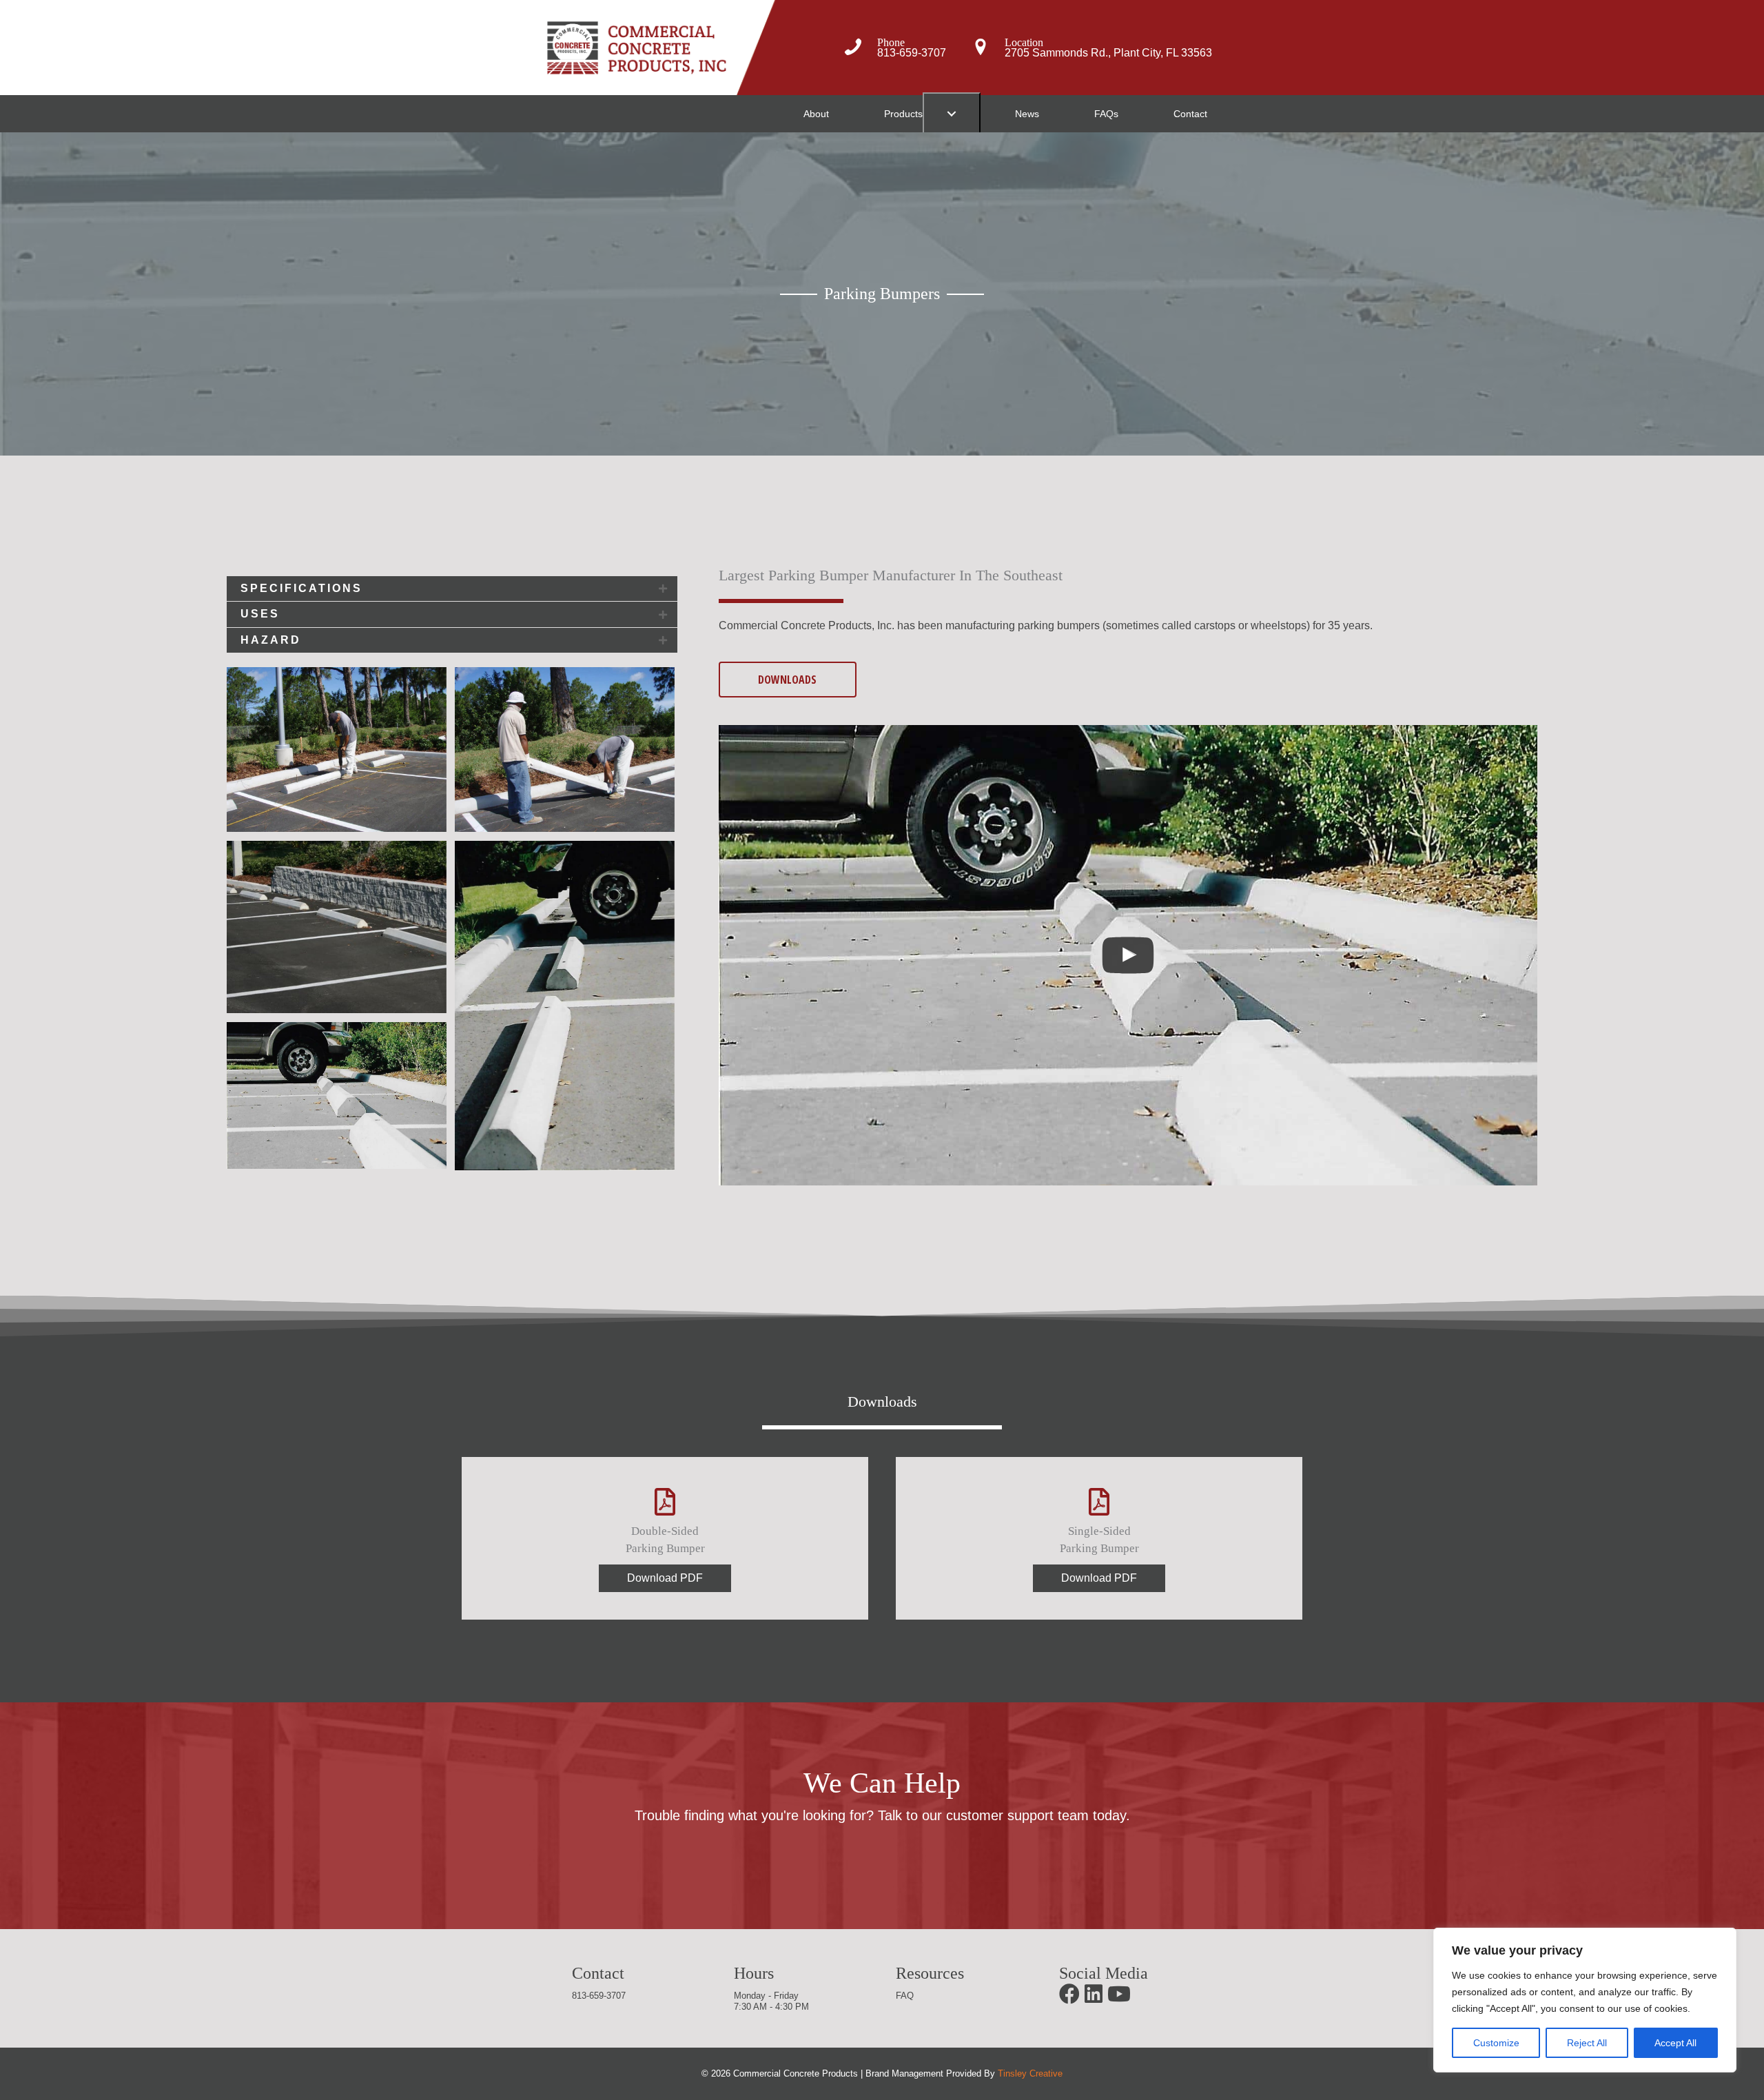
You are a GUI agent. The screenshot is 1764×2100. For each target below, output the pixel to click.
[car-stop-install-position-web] (565, 750)
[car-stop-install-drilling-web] (337, 750)
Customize (1496, 2043)
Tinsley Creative (1030, 2073)
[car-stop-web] (337, 927)
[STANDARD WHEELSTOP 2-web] (565, 1006)
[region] (1585, 2000)
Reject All (1587, 2043)
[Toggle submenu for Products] (952, 114)
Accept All (1675, 2043)
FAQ (905, 1996)
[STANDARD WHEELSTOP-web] (337, 1095)
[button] (452, 589)
